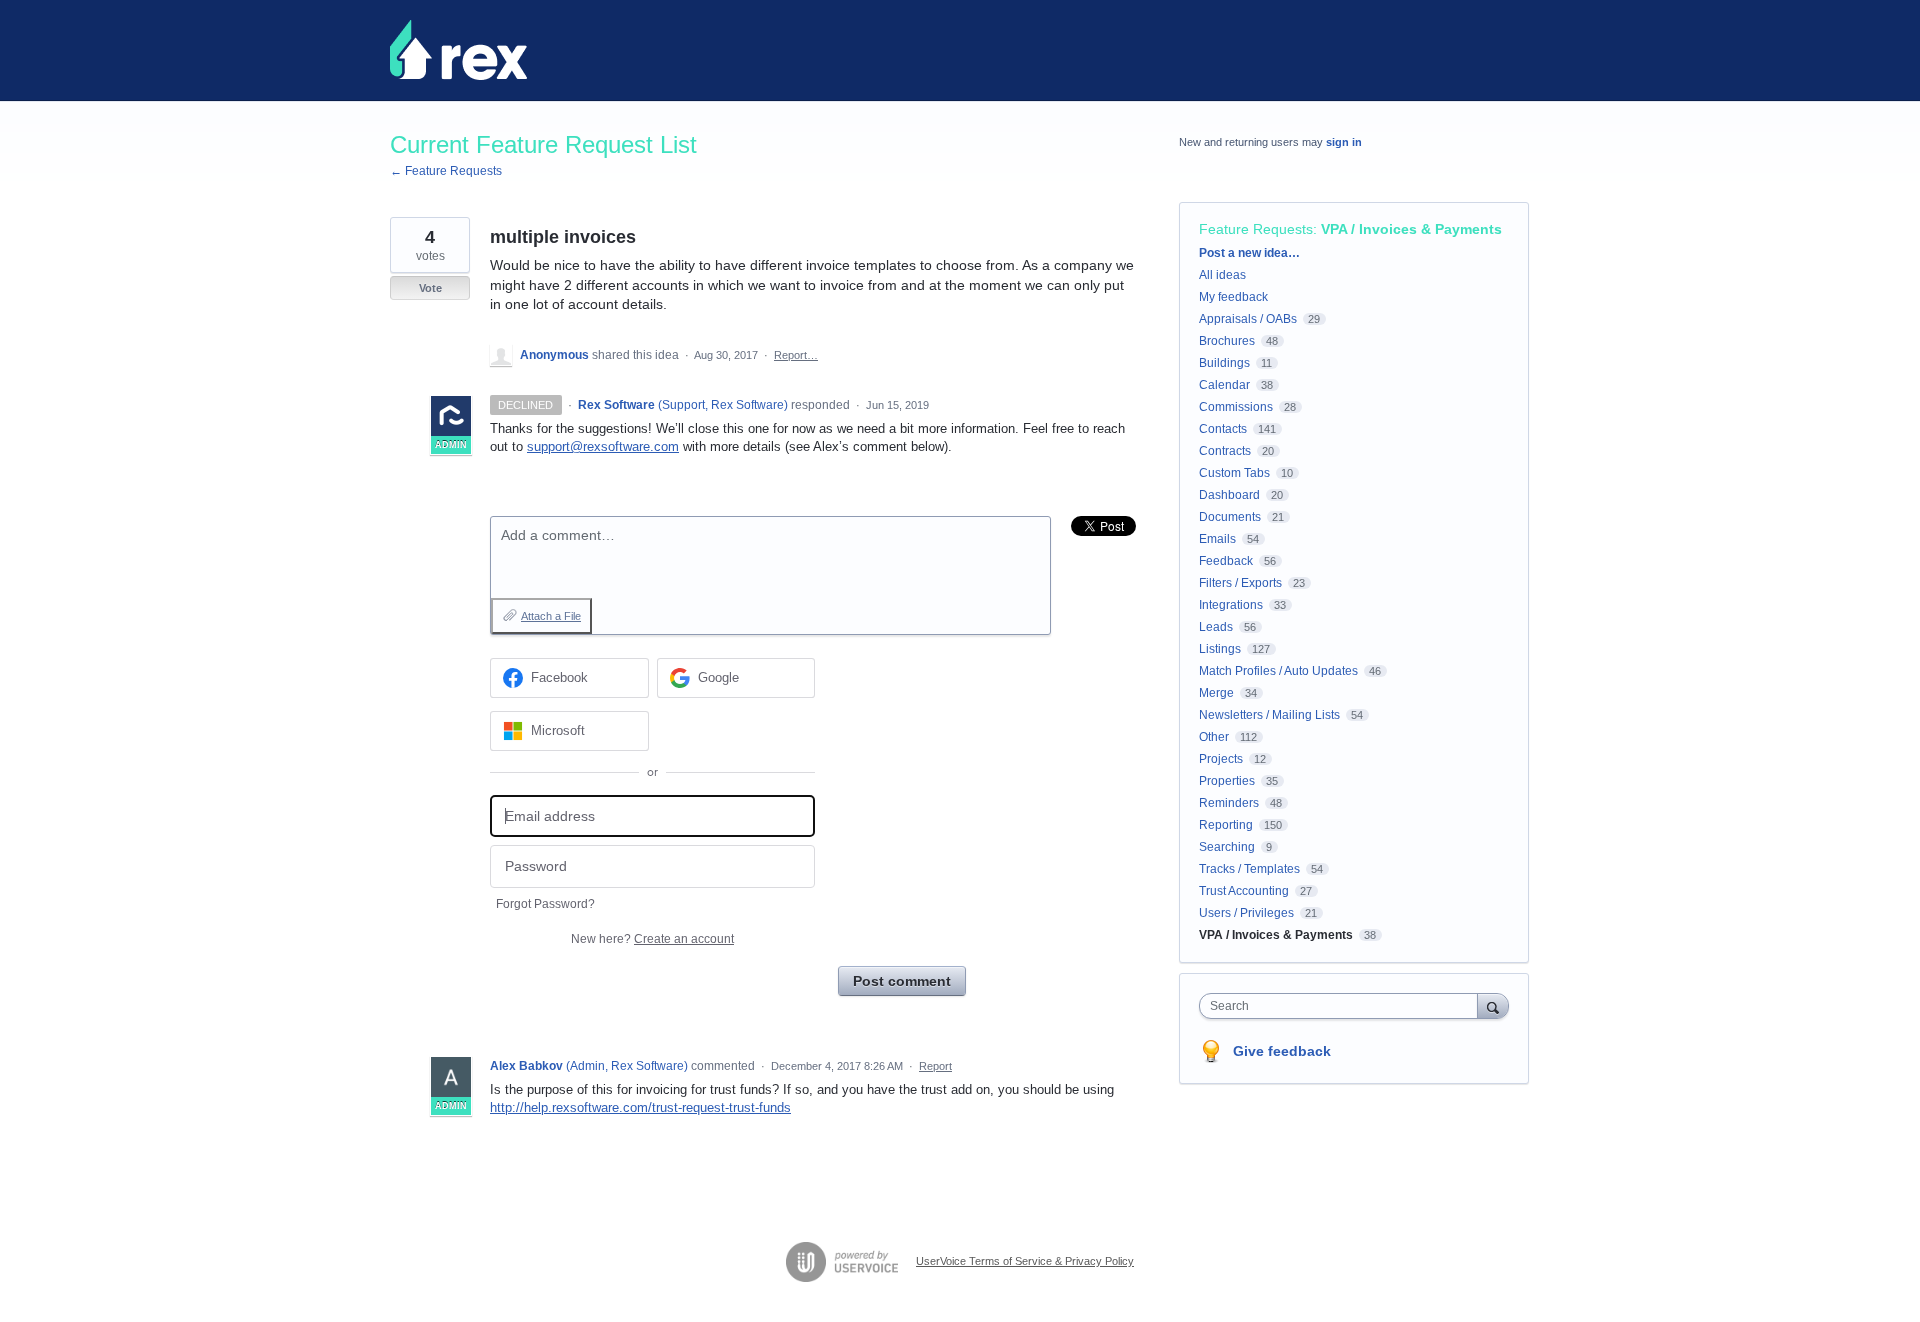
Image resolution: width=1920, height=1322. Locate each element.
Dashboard (1229, 495)
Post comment (902, 981)
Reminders (1229, 803)
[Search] (1493, 1005)
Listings (1220, 649)
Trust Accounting (1244, 891)
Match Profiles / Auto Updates (1278, 671)
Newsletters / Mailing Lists (1269, 715)
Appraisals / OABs (1248, 319)
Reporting (1226, 825)
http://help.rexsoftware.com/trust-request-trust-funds (640, 1107)
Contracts (1225, 451)
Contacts (1223, 429)
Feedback (1226, 561)
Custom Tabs (1234, 473)
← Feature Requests (446, 171)
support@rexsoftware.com (603, 446)
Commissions (1236, 407)
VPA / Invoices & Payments (1411, 229)
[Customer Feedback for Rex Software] (458, 50)
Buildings (1224, 363)
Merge (1216, 693)
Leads (1216, 627)
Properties (1227, 781)
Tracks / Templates (1249, 869)
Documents (1230, 517)
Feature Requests (1256, 229)
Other (1214, 737)
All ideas (1222, 275)
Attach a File (551, 616)
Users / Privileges (1246, 913)
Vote (430, 288)
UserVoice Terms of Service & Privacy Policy (1025, 1261)
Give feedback (1282, 1051)
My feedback (1233, 297)
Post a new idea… (1249, 253)
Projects (1221, 759)
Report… (796, 355)
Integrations (1231, 605)
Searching (1227, 847)
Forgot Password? (545, 904)
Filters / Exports (1240, 583)
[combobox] (1343, 1006)
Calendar (1224, 385)
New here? (652, 939)
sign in (1344, 142)
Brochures (1227, 341)
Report (935, 1066)
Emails (1217, 539)
